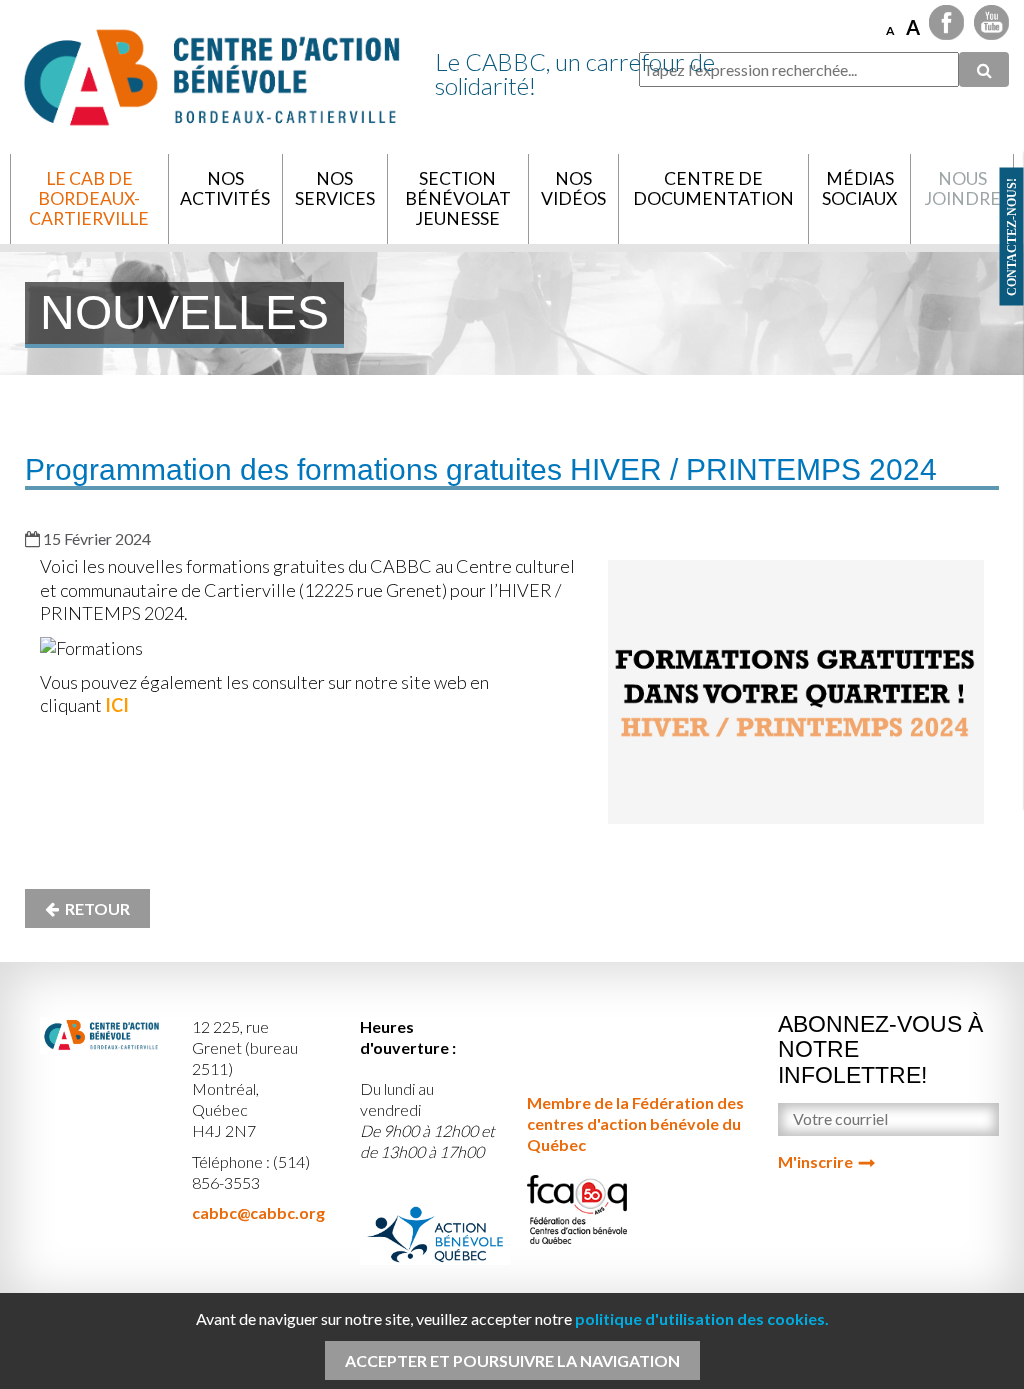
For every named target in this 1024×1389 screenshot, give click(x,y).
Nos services (335, 188)
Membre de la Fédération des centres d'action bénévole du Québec (635, 1123)
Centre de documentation (713, 188)
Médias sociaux (859, 188)
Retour (94, 908)
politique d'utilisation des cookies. (702, 1318)
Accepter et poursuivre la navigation (512, 1360)
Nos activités (225, 188)
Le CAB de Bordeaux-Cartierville (89, 198)
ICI (117, 705)
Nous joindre (962, 188)
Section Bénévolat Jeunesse (458, 198)
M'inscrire (815, 1161)
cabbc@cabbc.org (258, 1212)
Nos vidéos (573, 188)
